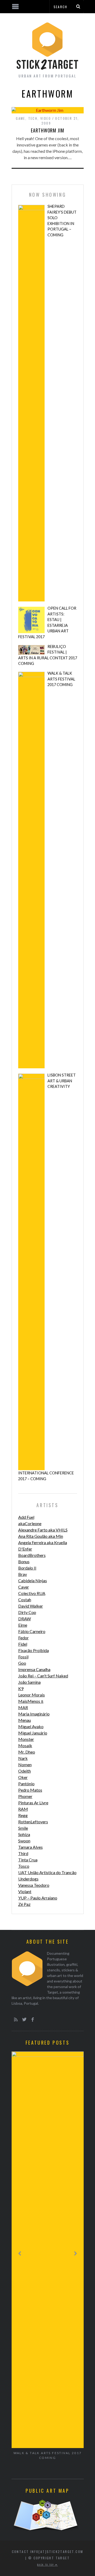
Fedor (23, 1638)
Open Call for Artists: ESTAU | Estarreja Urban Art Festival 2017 (47, 622)
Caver (24, 1587)
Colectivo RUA (32, 1593)
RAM (23, 1809)
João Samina (29, 1682)
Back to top (46, 2565)
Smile (23, 1828)
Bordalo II (27, 1568)
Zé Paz (24, 1904)
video (46, 118)
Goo (22, 1663)
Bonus (24, 1561)
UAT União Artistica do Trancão (47, 1872)
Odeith (25, 1771)
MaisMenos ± (31, 1701)
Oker (23, 1777)
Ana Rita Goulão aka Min (41, 1536)
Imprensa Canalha (34, 1669)
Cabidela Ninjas (33, 1581)
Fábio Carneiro (32, 1631)
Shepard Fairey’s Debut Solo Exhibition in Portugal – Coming (62, 221)
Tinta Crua (28, 1860)
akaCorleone (30, 1523)
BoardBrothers (32, 1555)
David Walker (31, 1606)
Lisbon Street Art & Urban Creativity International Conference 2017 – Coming (47, 1277)
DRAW (25, 1619)
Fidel (23, 1644)
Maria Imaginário (34, 1714)
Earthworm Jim (47, 130)
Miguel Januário (33, 1733)
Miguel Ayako (31, 1726)
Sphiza (24, 1834)
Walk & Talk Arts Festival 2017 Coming (61, 679)
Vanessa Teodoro (34, 1885)
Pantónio (26, 1784)
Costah (25, 1600)
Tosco (24, 1866)
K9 (21, 1688)
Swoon (24, 1841)
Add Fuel (26, 1517)
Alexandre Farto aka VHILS (43, 1530)
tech (33, 118)
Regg (23, 1815)
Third (23, 1853)
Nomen (25, 1765)
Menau (25, 1720)
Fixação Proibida (34, 1650)
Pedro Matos (30, 1790)
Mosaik (25, 1745)
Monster (26, 1739)
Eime (23, 1625)
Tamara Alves (30, 1847)
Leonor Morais (32, 1695)
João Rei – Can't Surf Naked (43, 1676)
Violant (25, 1891)
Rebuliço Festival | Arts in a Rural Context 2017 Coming (48, 655)
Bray (23, 1574)
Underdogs (28, 1879)
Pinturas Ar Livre (33, 1803)
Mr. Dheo (27, 1752)
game (21, 118)
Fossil (23, 1657)
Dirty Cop (27, 1612)
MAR (23, 1707)
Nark (23, 1758)
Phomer (25, 1796)
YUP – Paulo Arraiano (38, 1898)
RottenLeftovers (33, 1822)
